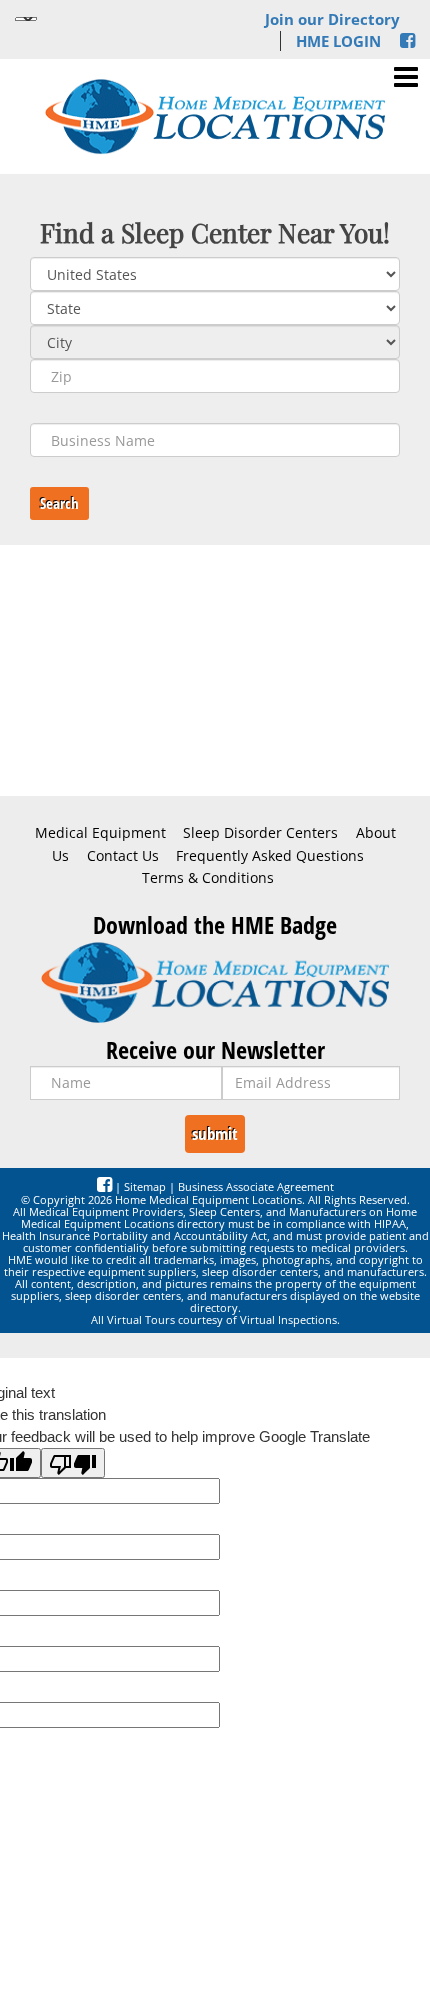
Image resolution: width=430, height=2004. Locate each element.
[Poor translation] (73, 1463)
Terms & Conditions (208, 878)
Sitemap (145, 1186)
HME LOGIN (338, 41)
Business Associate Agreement (256, 1186)
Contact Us (123, 856)
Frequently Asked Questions (270, 856)
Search (59, 503)
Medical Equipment (100, 833)
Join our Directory (332, 19)
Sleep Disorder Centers (260, 833)
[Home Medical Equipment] (215, 982)
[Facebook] (407, 41)
